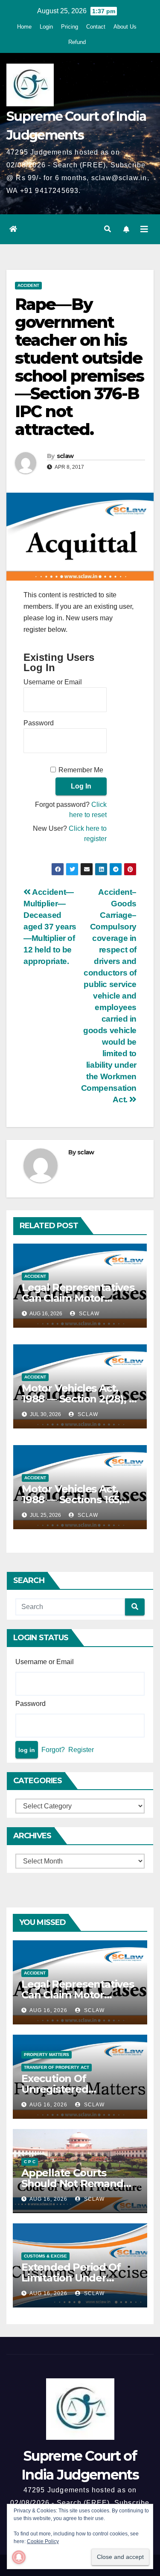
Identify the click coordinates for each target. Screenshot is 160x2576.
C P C (30, 2162)
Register (81, 1750)
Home (24, 27)
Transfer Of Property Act (57, 2067)
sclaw (65, 456)
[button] (108, 229)
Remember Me (81, 770)
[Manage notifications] (19, 2557)
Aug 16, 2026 (48, 2010)
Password (39, 723)
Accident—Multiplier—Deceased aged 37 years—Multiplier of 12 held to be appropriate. (50, 927)
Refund (77, 42)
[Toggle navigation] (144, 229)
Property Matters (47, 2055)
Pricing (70, 27)
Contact (96, 27)
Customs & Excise (45, 2256)
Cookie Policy (43, 2541)
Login (46, 27)
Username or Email (53, 682)
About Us (125, 27)
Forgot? (53, 1750)
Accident (28, 285)
